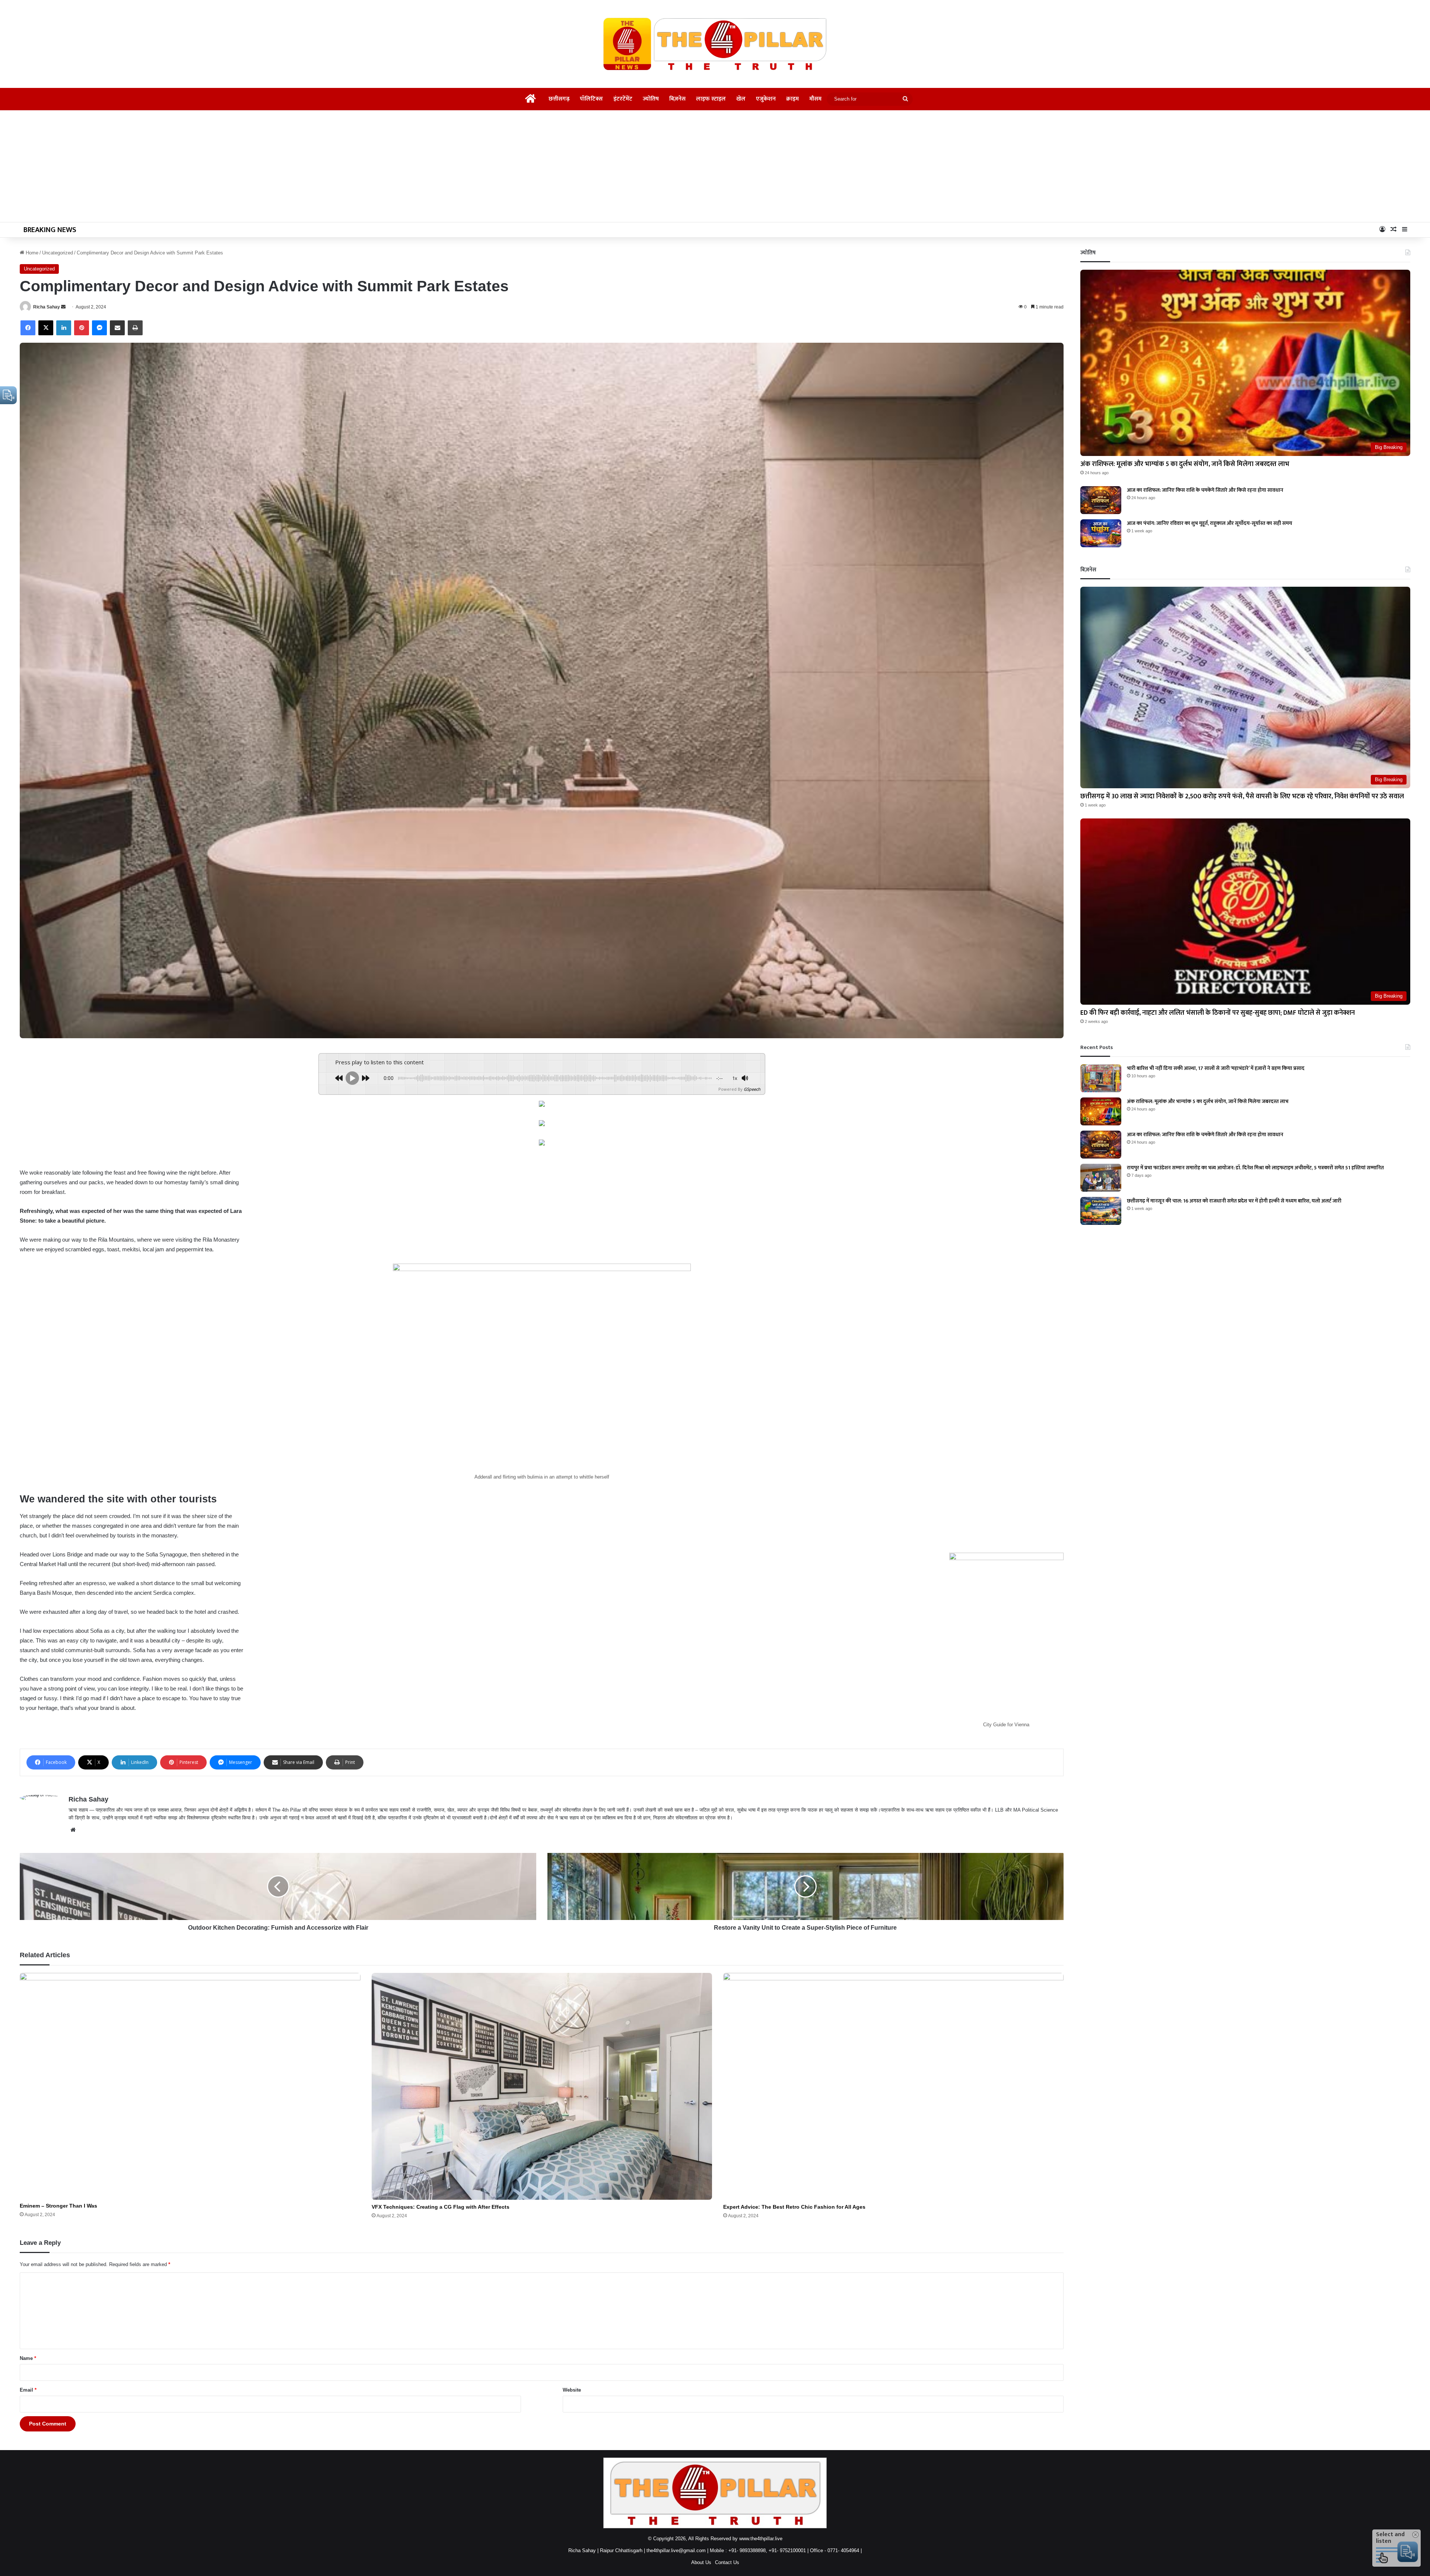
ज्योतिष (651, 99)
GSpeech (752, 1089)
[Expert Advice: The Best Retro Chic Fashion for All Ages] (893, 2086)
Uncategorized (58, 253)
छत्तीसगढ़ (559, 99)
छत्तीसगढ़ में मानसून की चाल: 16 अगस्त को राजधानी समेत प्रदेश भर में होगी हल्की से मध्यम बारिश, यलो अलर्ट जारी (1234, 1201)
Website (572, 2390)
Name (28, 2358)
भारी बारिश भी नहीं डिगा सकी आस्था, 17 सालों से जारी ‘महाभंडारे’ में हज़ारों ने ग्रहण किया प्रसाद (1216, 1068)
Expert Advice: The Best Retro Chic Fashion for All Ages (794, 2207)
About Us (701, 2562)
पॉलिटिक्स (591, 99)
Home (31, 253)
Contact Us (727, 2562)
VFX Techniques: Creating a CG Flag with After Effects (441, 2207)
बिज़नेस (677, 99)
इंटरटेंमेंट (623, 99)
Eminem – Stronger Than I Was (58, 2206)
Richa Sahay (47, 307)
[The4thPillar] (715, 44)
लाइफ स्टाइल (711, 99)
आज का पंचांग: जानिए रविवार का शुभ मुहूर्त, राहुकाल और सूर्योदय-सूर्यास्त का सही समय (1210, 523)
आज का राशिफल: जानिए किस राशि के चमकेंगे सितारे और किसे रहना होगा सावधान (1205, 490)
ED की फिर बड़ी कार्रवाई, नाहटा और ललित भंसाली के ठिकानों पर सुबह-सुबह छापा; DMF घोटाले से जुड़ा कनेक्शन (1218, 1013)
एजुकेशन (766, 99)
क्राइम (792, 99)
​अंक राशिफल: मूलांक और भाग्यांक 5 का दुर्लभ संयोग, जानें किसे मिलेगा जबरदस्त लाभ (1185, 464)
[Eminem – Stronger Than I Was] (190, 2086)
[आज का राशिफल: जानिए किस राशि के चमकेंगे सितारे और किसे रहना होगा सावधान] (1101, 500)
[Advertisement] (715, 166)
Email (28, 2390)
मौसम (815, 99)
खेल (741, 99)
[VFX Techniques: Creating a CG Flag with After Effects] (542, 2086)
